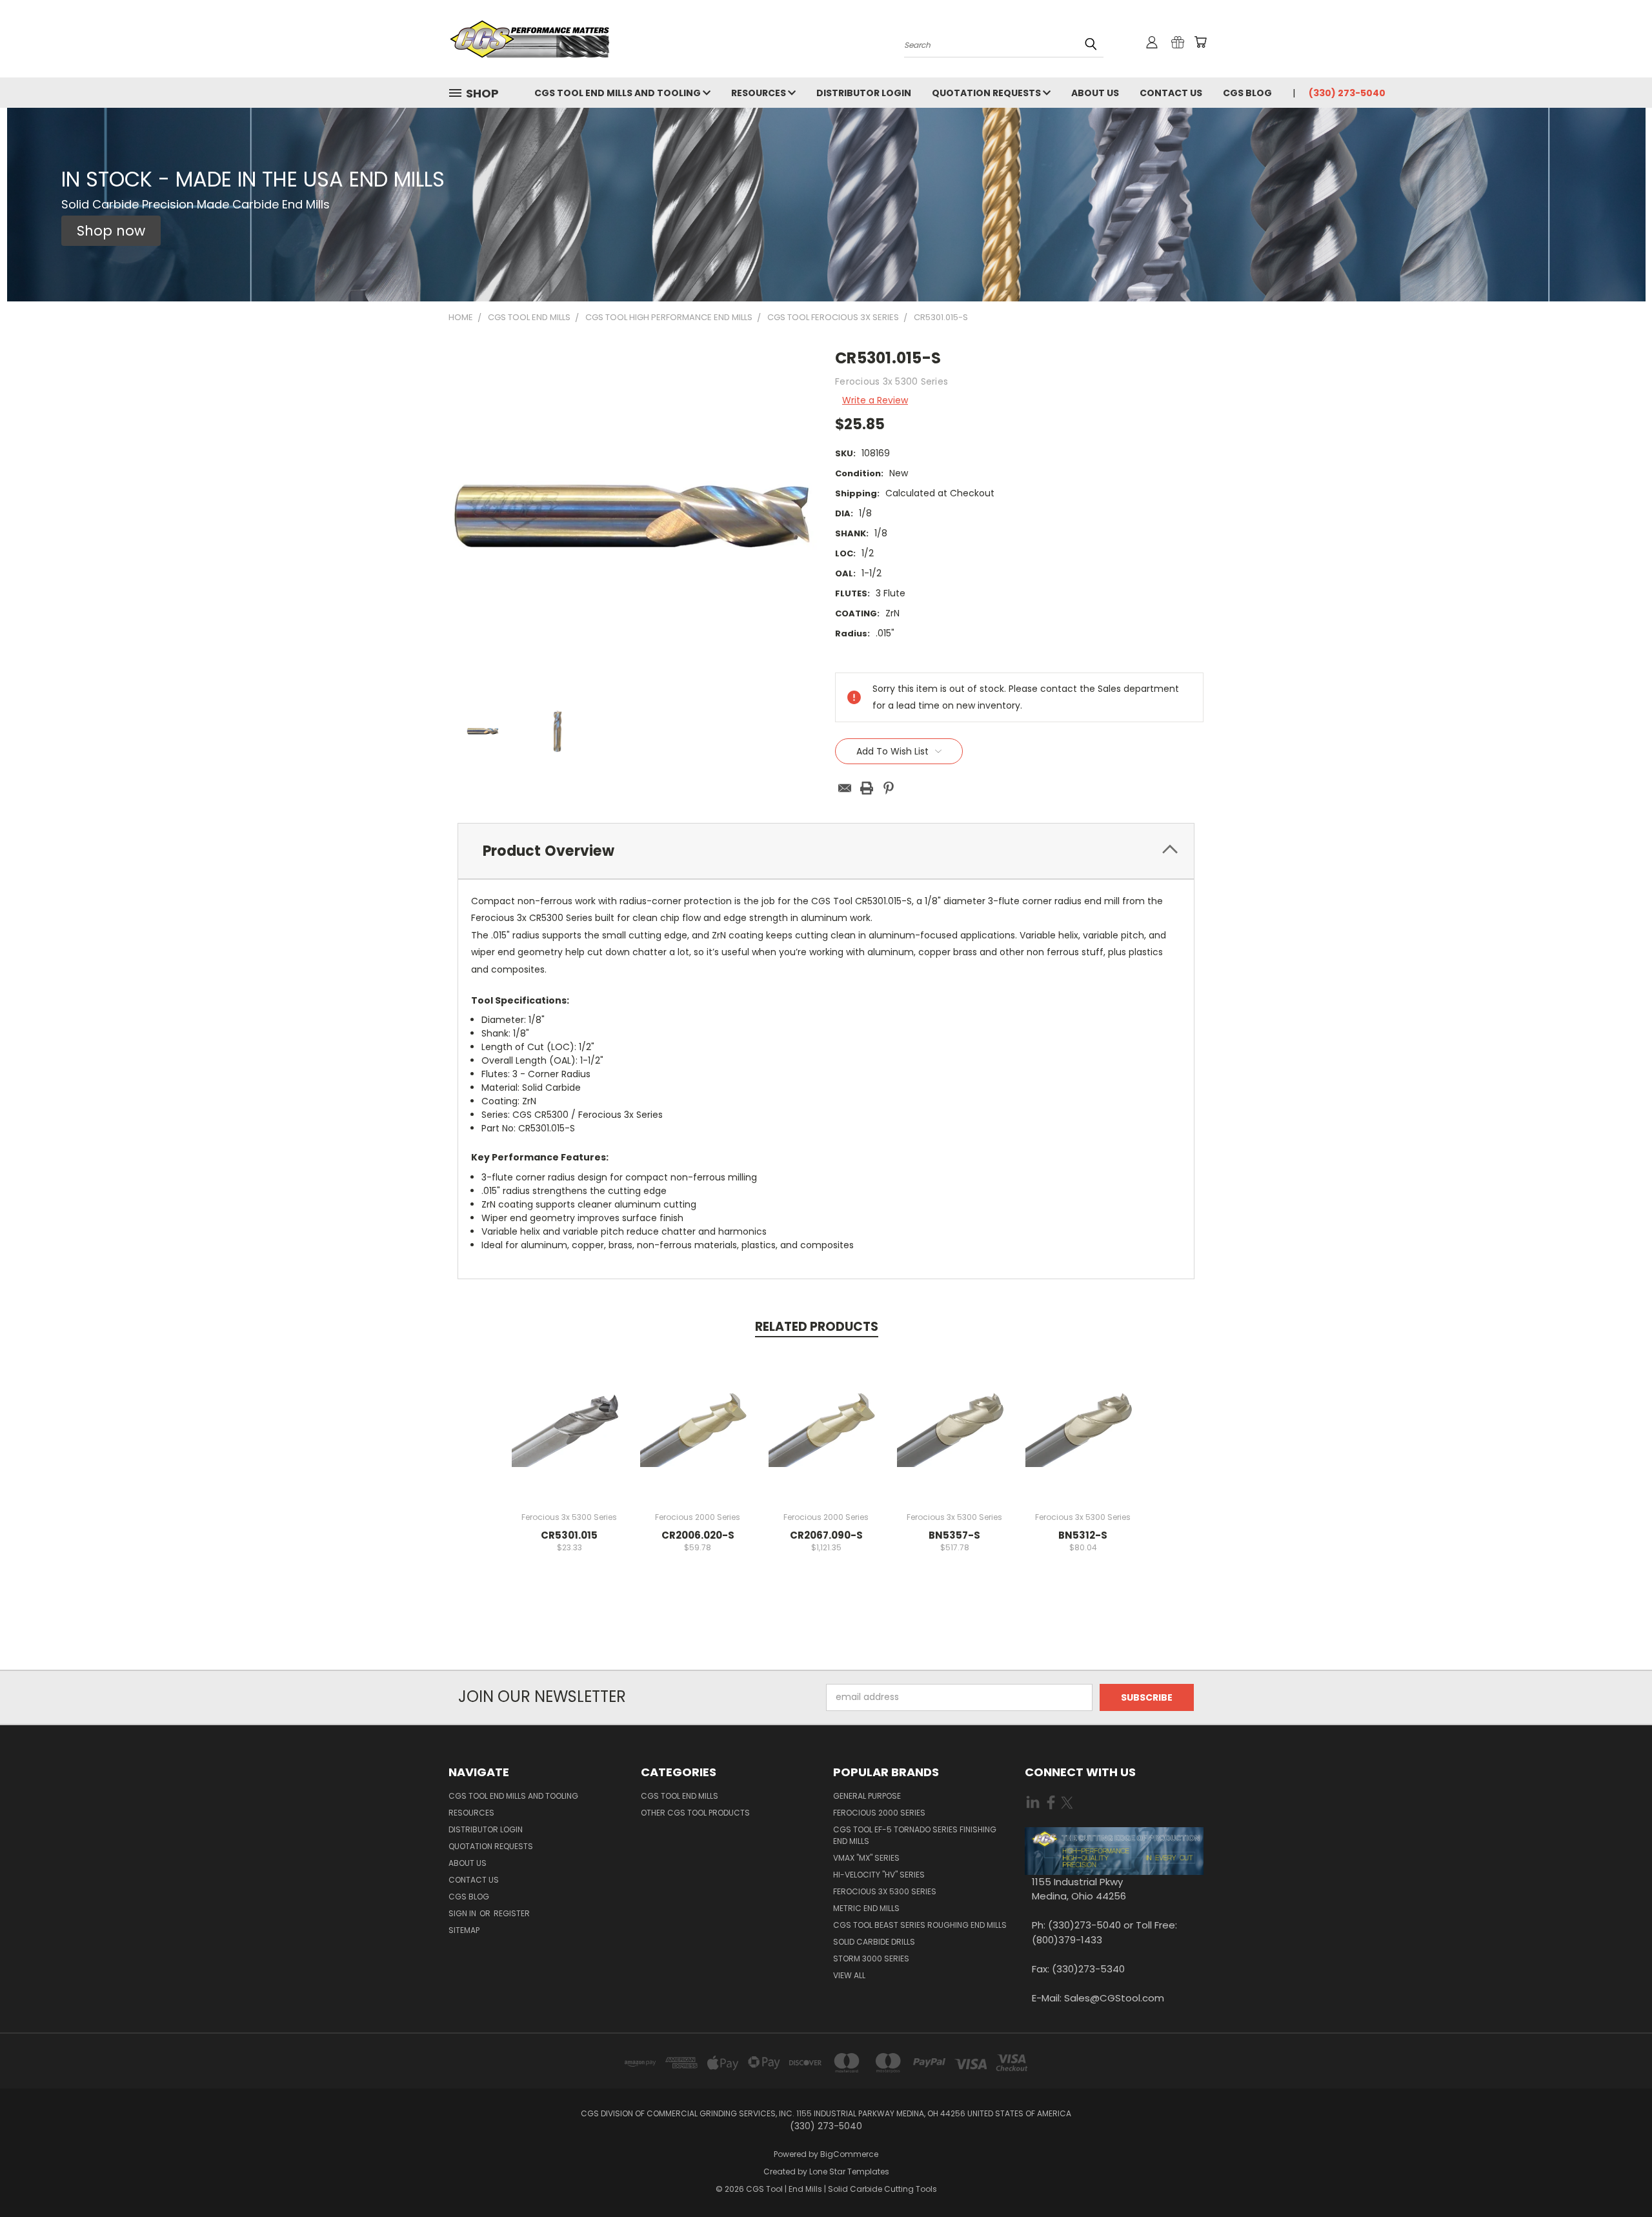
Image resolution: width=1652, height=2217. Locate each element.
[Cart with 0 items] (1200, 42)
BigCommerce (849, 2154)
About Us (1095, 93)
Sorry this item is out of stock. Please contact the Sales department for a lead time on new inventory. (826, 1436)
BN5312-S (1083, 1535)
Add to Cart (569, 1436)
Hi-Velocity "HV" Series (879, 1875)
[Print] (867, 788)
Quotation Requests (987, 93)
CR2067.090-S (826, 1535)
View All (849, 1975)
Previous (1618, 2177)
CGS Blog (1247, 93)
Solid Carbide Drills (874, 1942)
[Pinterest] (889, 788)
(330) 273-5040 (1347, 93)
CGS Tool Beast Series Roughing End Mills (920, 1925)
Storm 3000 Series (871, 1959)
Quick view (569, 1412)
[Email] (845, 788)
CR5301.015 (569, 1535)
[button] (111, 231)
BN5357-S (954, 1535)
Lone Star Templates (849, 2171)
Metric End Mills (866, 1908)
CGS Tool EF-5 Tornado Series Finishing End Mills (915, 1835)
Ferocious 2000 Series (879, 1813)
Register (512, 1913)
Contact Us (1171, 93)
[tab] (826, 851)
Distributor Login (864, 93)
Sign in (463, 1913)
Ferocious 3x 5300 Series (885, 1891)
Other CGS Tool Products (695, 1813)
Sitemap (464, 1930)
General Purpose (867, 1796)
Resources (760, 93)
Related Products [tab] (817, 1327)
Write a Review (875, 400)
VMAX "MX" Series (866, 1858)
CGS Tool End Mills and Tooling (619, 93)
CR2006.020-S (698, 1535)
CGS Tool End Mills (680, 1796)
